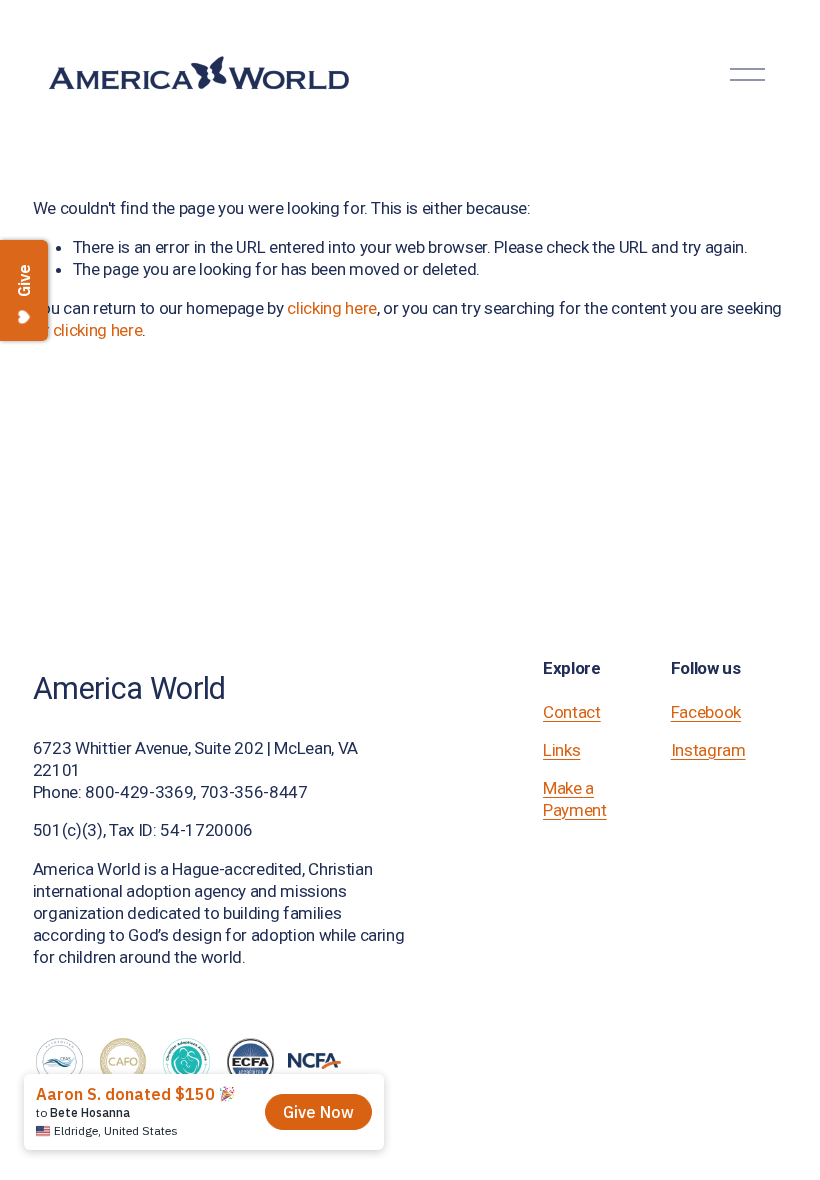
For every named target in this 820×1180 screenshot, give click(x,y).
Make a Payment (575, 799)
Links (561, 750)
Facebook (706, 712)
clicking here (332, 308)
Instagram (708, 750)
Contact (572, 712)
